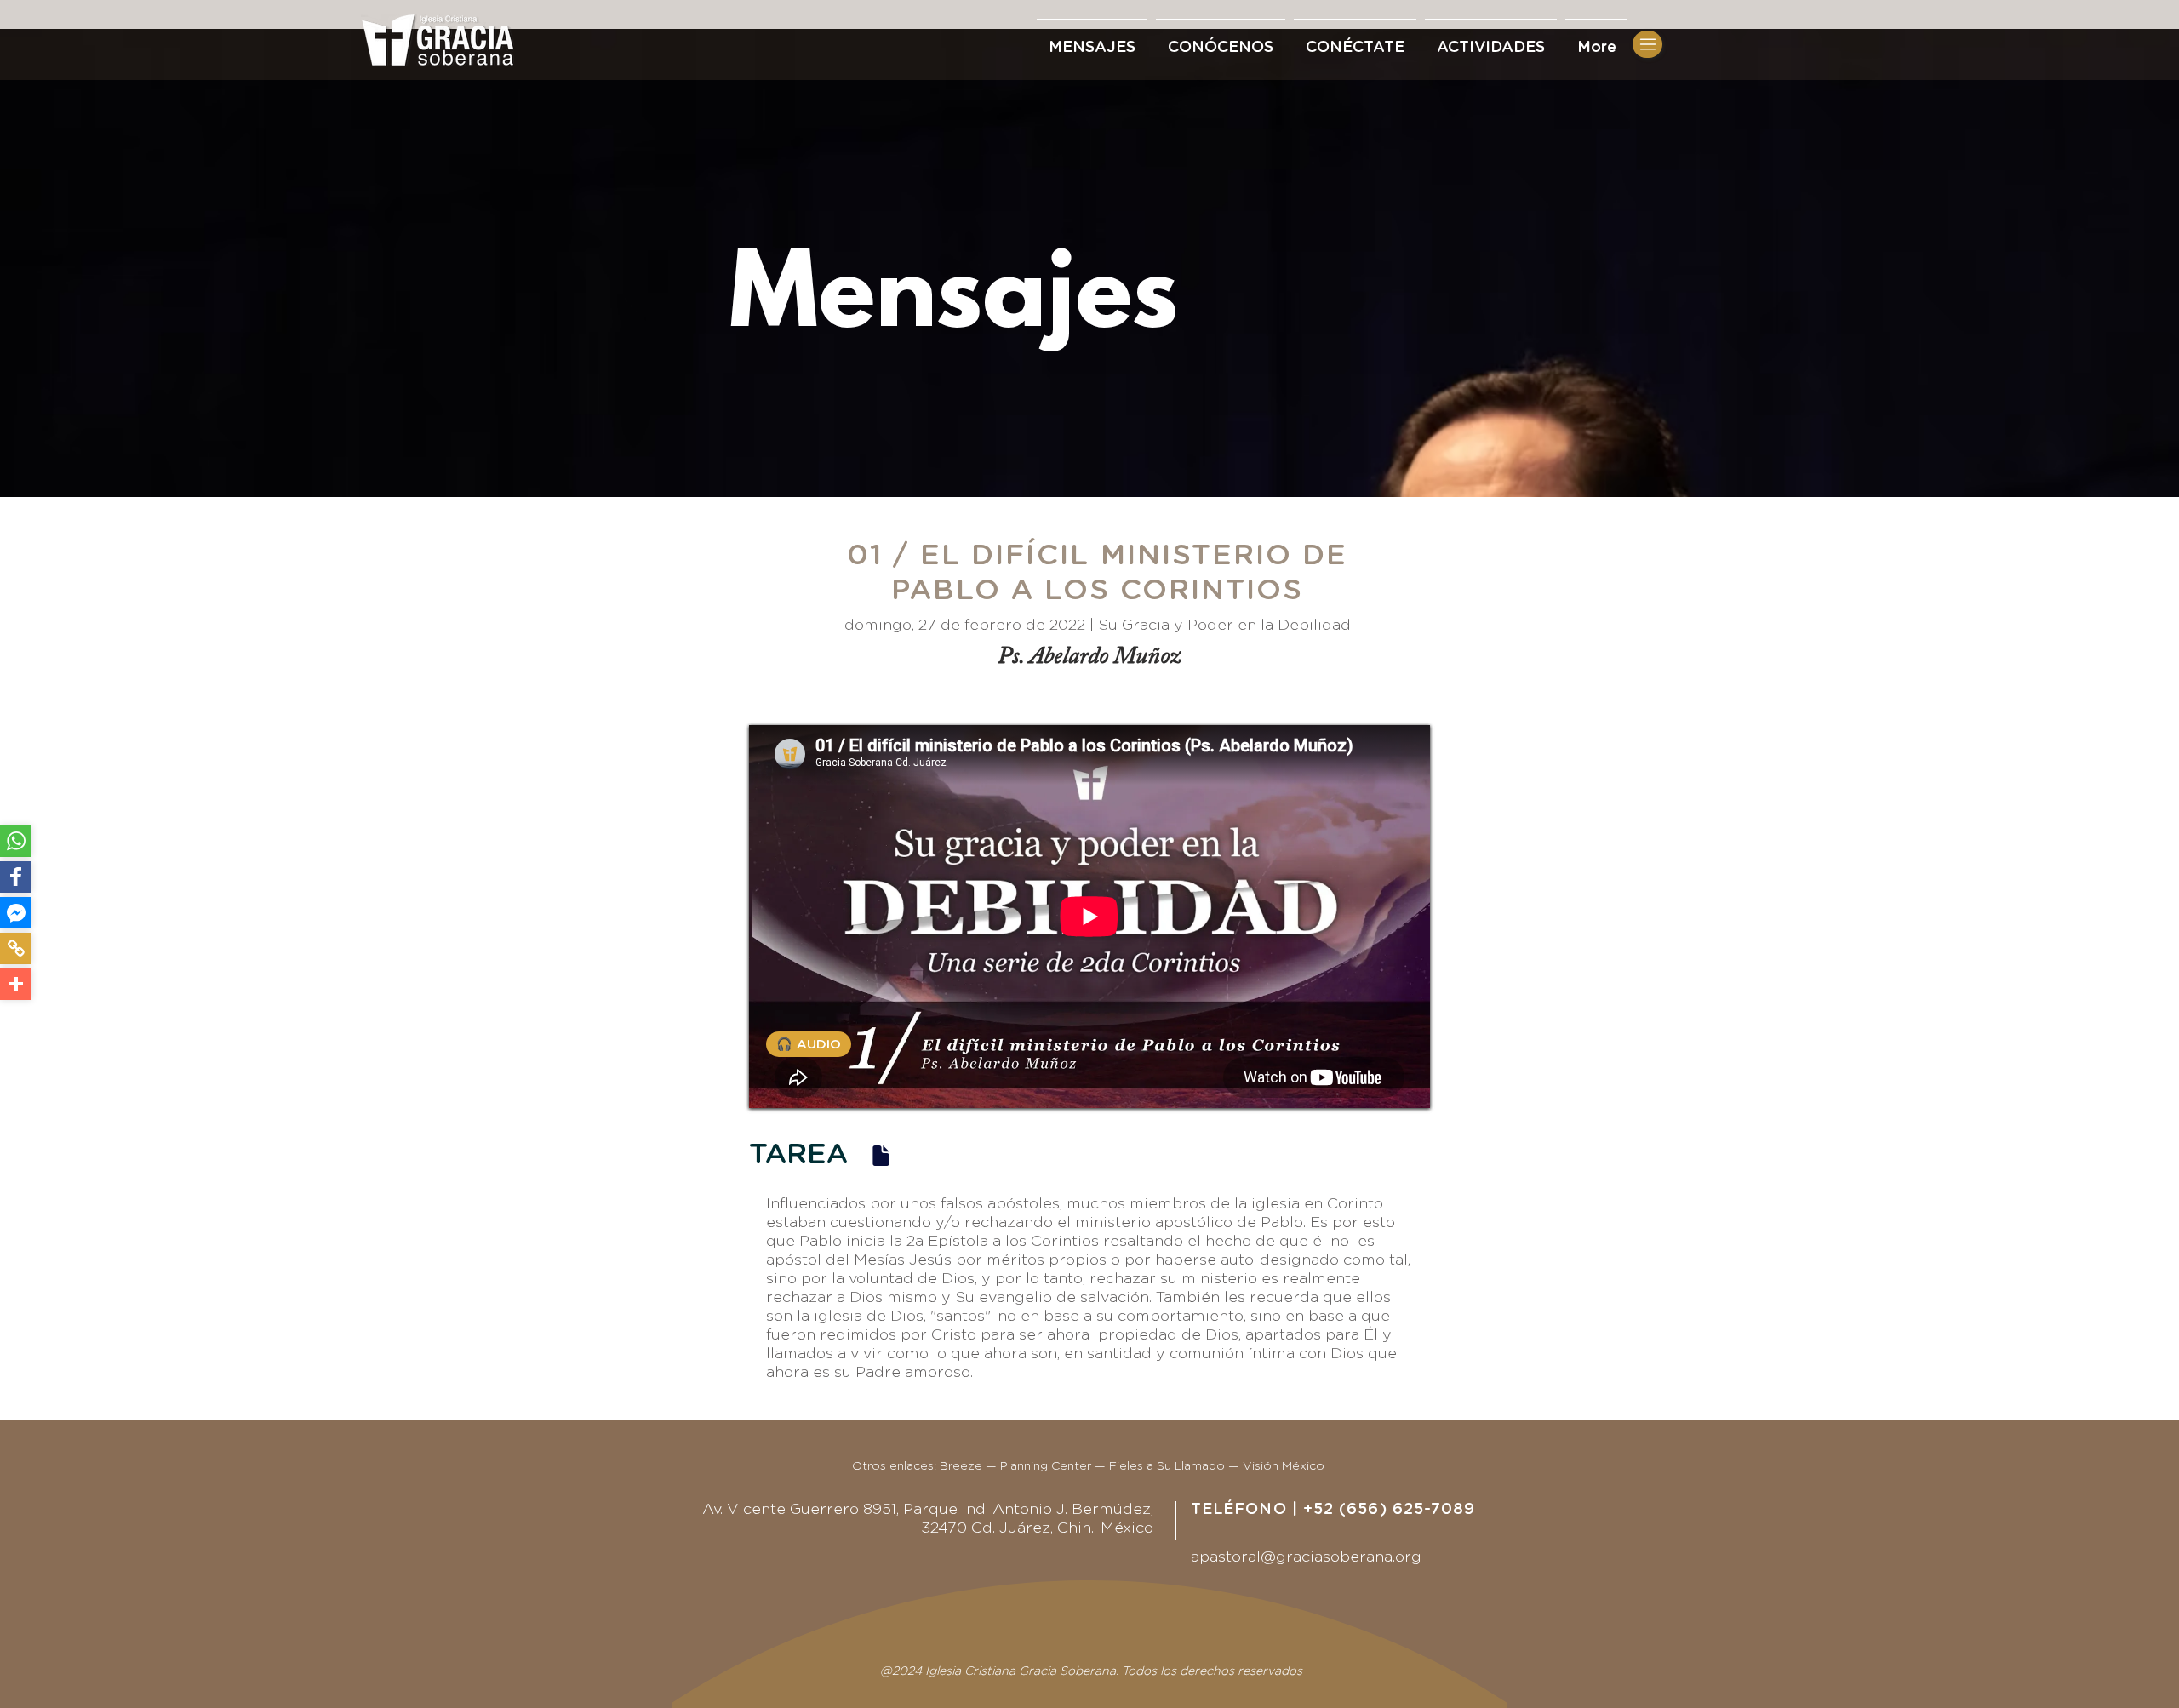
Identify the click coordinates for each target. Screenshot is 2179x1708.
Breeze (961, 1466)
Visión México (1284, 1466)
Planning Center (1046, 1466)
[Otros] (16, 984)
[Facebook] (16, 877)
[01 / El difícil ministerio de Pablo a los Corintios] (881, 1155)
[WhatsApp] (16, 841)
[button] (1355, 40)
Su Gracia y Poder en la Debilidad (1224, 626)
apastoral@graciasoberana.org (1306, 1557)
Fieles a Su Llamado (1167, 1466)
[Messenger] (16, 913)
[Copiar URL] (16, 948)
